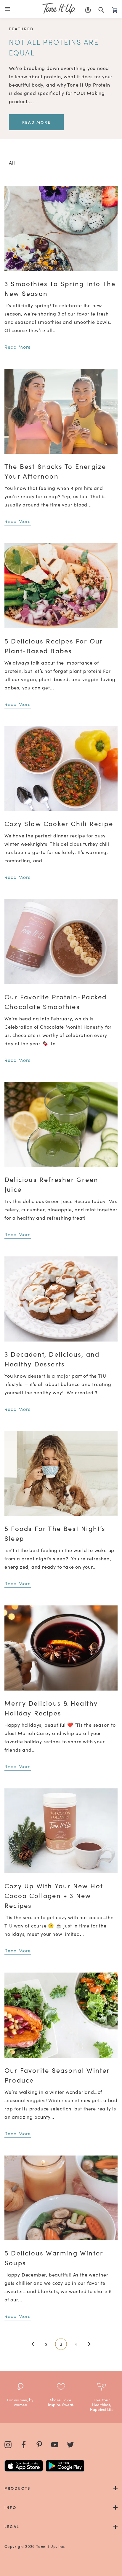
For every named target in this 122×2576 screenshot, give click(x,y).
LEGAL (12, 2526)
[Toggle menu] (9, 9)
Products (18, 2488)
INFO (10, 2507)
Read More (36, 122)
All (12, 163)
